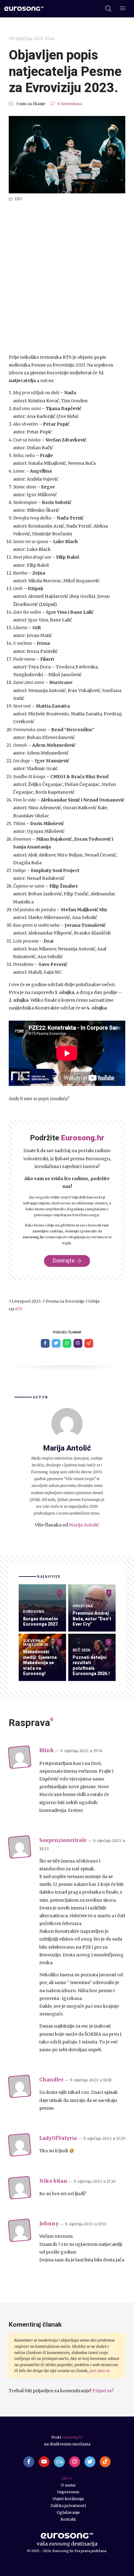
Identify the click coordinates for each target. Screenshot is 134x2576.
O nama (68, 2485)
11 (108, 1642)
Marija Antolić (84, 1525)
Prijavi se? (103, 2391)
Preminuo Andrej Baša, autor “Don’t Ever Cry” (92, 1619)
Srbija (94, 1301)
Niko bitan (53, 2181)
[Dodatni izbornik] (123, 9)
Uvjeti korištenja (68, 2499)
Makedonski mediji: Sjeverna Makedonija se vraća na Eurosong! (40, 1663)
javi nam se (99, 2371)
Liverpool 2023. (27, 1301)
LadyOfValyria (58, 2138)
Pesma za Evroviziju (65, 1301)
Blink (47, 1750)
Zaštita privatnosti (68, 2506)
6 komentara (70, 104)
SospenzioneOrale (63, 1840)
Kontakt (68, 2519)
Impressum (68, 2492)
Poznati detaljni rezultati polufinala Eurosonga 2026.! (91, 1666)
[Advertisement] (67, 278)
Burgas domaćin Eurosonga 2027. (41, 1622)
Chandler (51, 2080)
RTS (19, 1309)
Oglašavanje (68, 2512)
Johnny (49, 2224)
